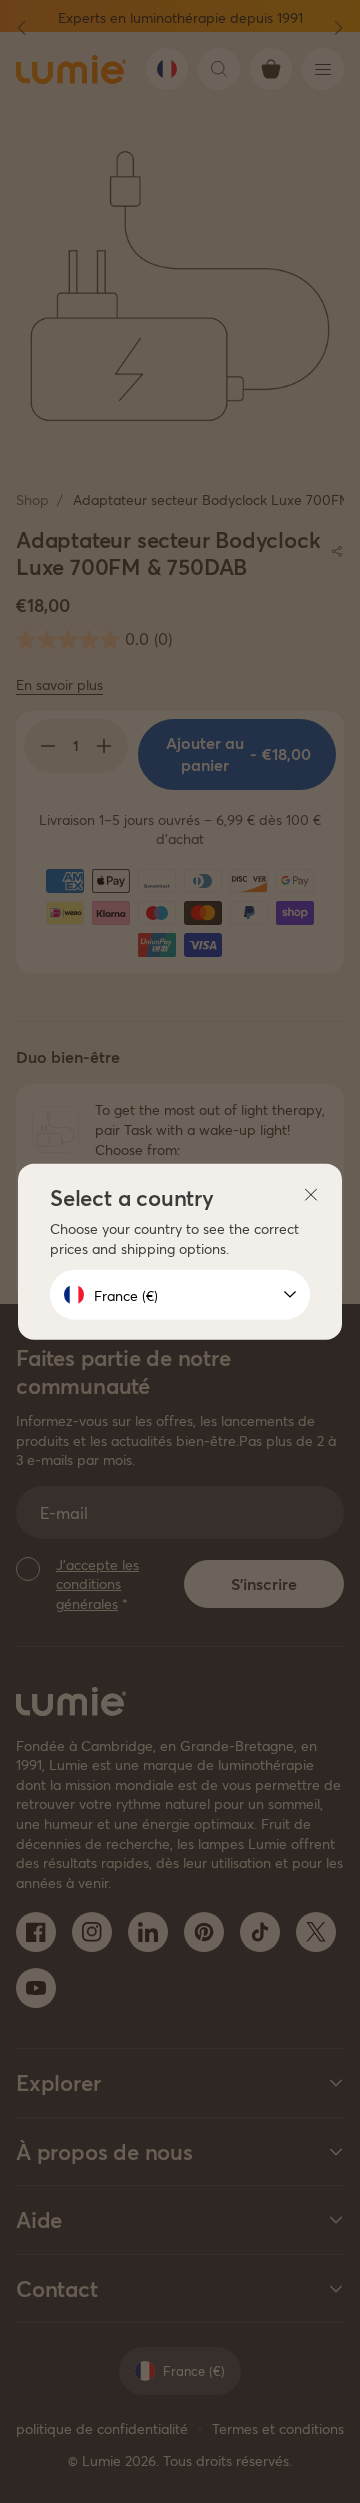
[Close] (311, 1194)
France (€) (126, 1294)
